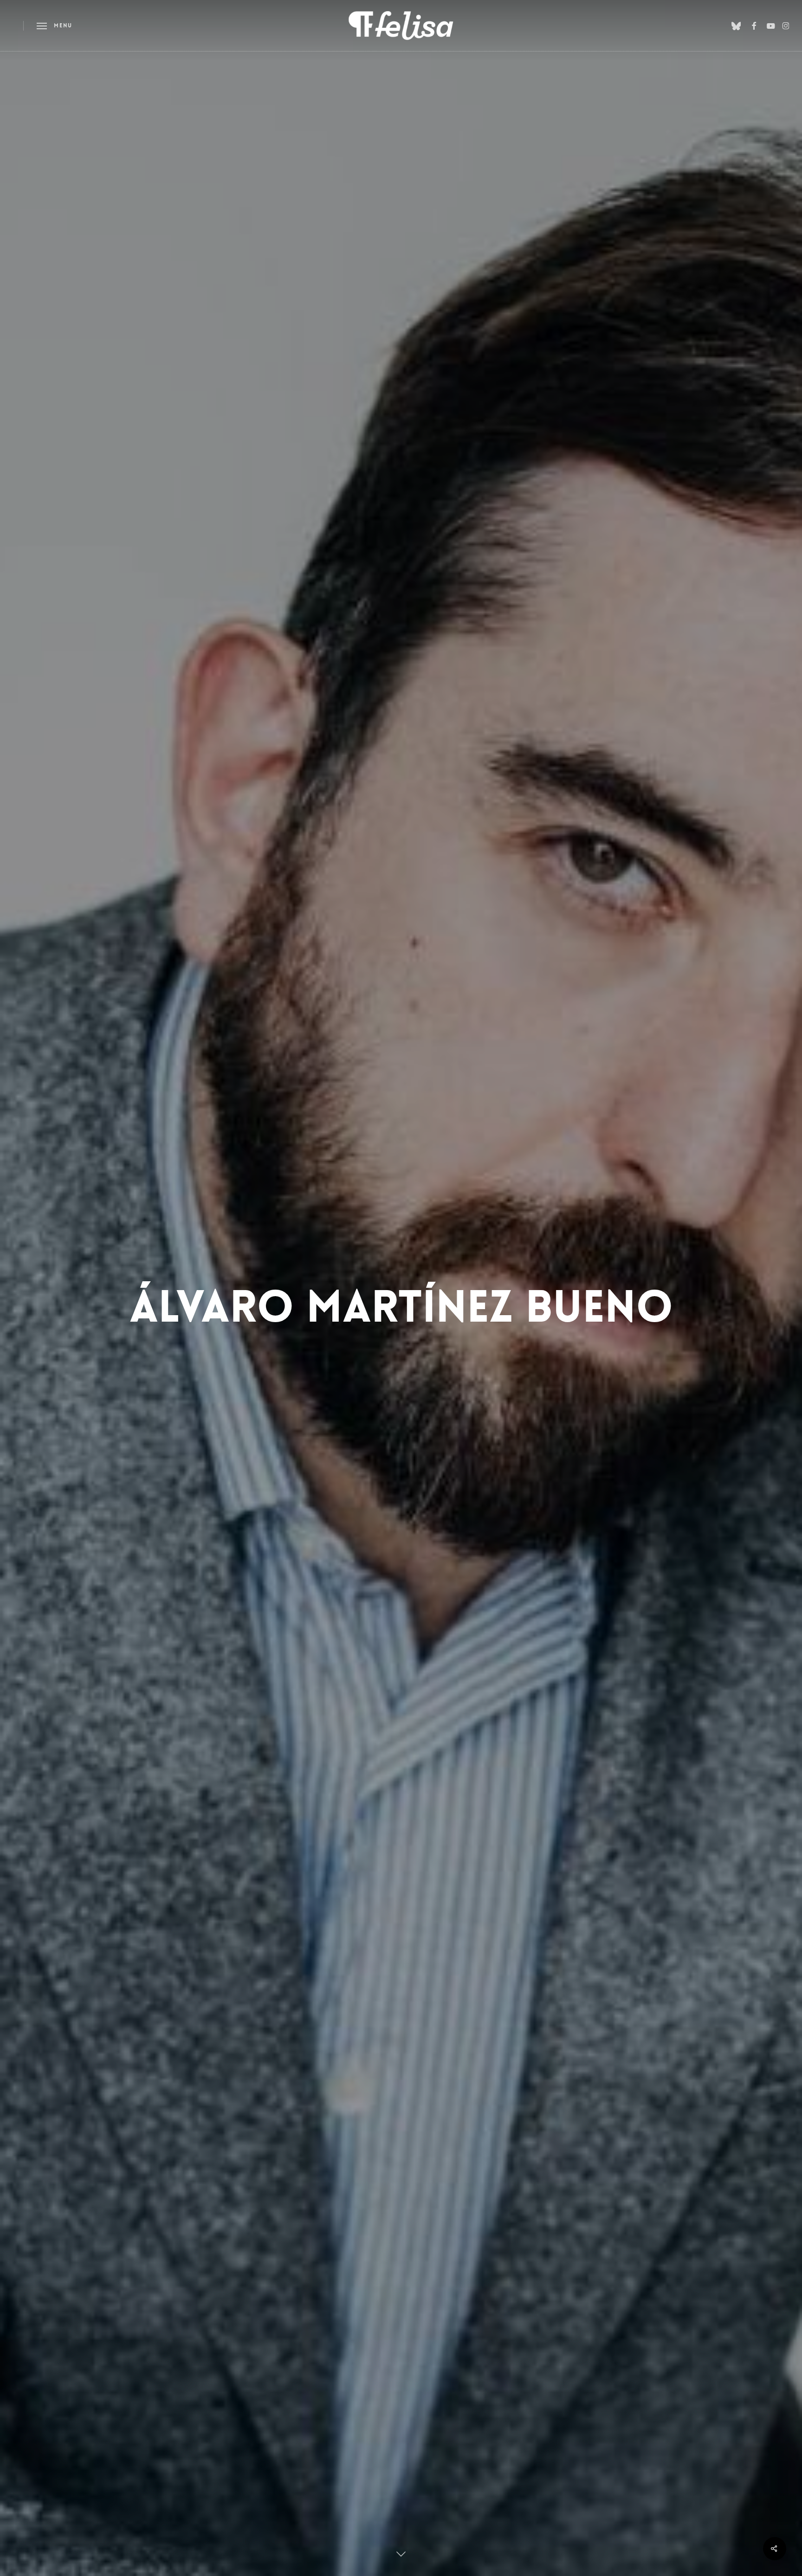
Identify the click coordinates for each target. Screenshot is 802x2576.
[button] (54, 26)
